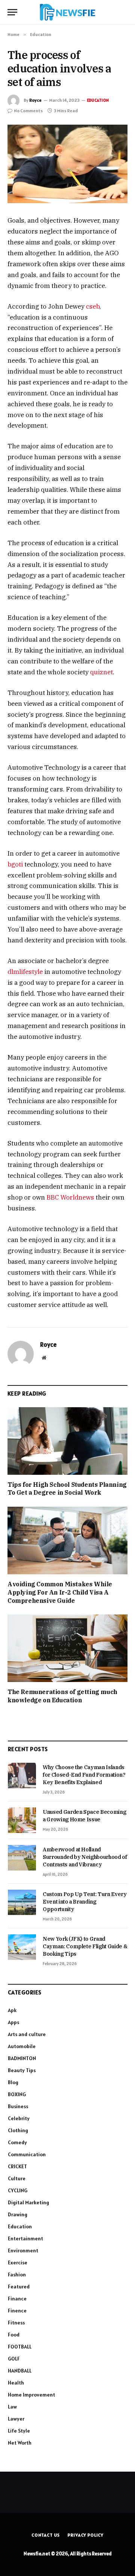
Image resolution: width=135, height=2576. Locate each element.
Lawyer (16, 2419)
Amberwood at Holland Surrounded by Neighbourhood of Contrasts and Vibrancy (85, 1857)
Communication (27, 2154)
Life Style (19, 2431)
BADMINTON (22, 2058)
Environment (23, 2250)
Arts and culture (27, 2034)
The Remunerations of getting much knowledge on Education (62, 1696)
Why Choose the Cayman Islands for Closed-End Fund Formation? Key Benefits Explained (84, 1775)
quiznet (101, 672)
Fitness (16, 2323)
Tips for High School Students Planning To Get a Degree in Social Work (67, 1489)
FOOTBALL (20, 2347)
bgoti (15, 864)
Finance (17, 2299)
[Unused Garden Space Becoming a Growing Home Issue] (22, 1820)
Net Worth (20, 2443)
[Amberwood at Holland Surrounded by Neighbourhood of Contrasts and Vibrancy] (22, 1858)
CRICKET (17, 2166)
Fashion (17, 2275)
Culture (17, 2178)
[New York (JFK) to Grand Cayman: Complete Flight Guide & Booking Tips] (22, 1947)
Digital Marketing (28, 2202)
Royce (35, 100)
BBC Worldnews (70, 1197)
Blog (13, 2082)
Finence (17, 2311)
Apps (13, 2022)
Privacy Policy (85, 2535)
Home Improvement (31, 2395)
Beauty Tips (22, 2070)
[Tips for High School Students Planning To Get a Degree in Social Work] (67, 1441)
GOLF (14, 2359)
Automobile (22, 2046)
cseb (93, 306)
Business (18, 2106)
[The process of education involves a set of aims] (67, 164)
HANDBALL (20, 2371)
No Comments (28, 111)
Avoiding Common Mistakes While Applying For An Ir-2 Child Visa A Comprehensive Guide (60, 1592)
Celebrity (19, 2118)
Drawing (18, 2214)
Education (98, 100)
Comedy (17, 2142)
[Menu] (12, 12)
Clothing (18, 2130)
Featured (19, 2287)
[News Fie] (67, 12)
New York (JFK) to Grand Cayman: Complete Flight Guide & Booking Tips (85, 1946)
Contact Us (46, 2535)
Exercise (18, 2262)
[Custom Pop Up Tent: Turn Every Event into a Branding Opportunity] (22, 1902)
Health (16, 2383)
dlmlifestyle (25, 972)
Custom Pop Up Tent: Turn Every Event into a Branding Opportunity (85, 1902)
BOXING (17, 2094)
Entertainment (25, 2238)
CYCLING (18, 2190)
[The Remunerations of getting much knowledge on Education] (67, 1648)
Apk (12, 2010)
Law (12, 2407)
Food (14, 2335)
